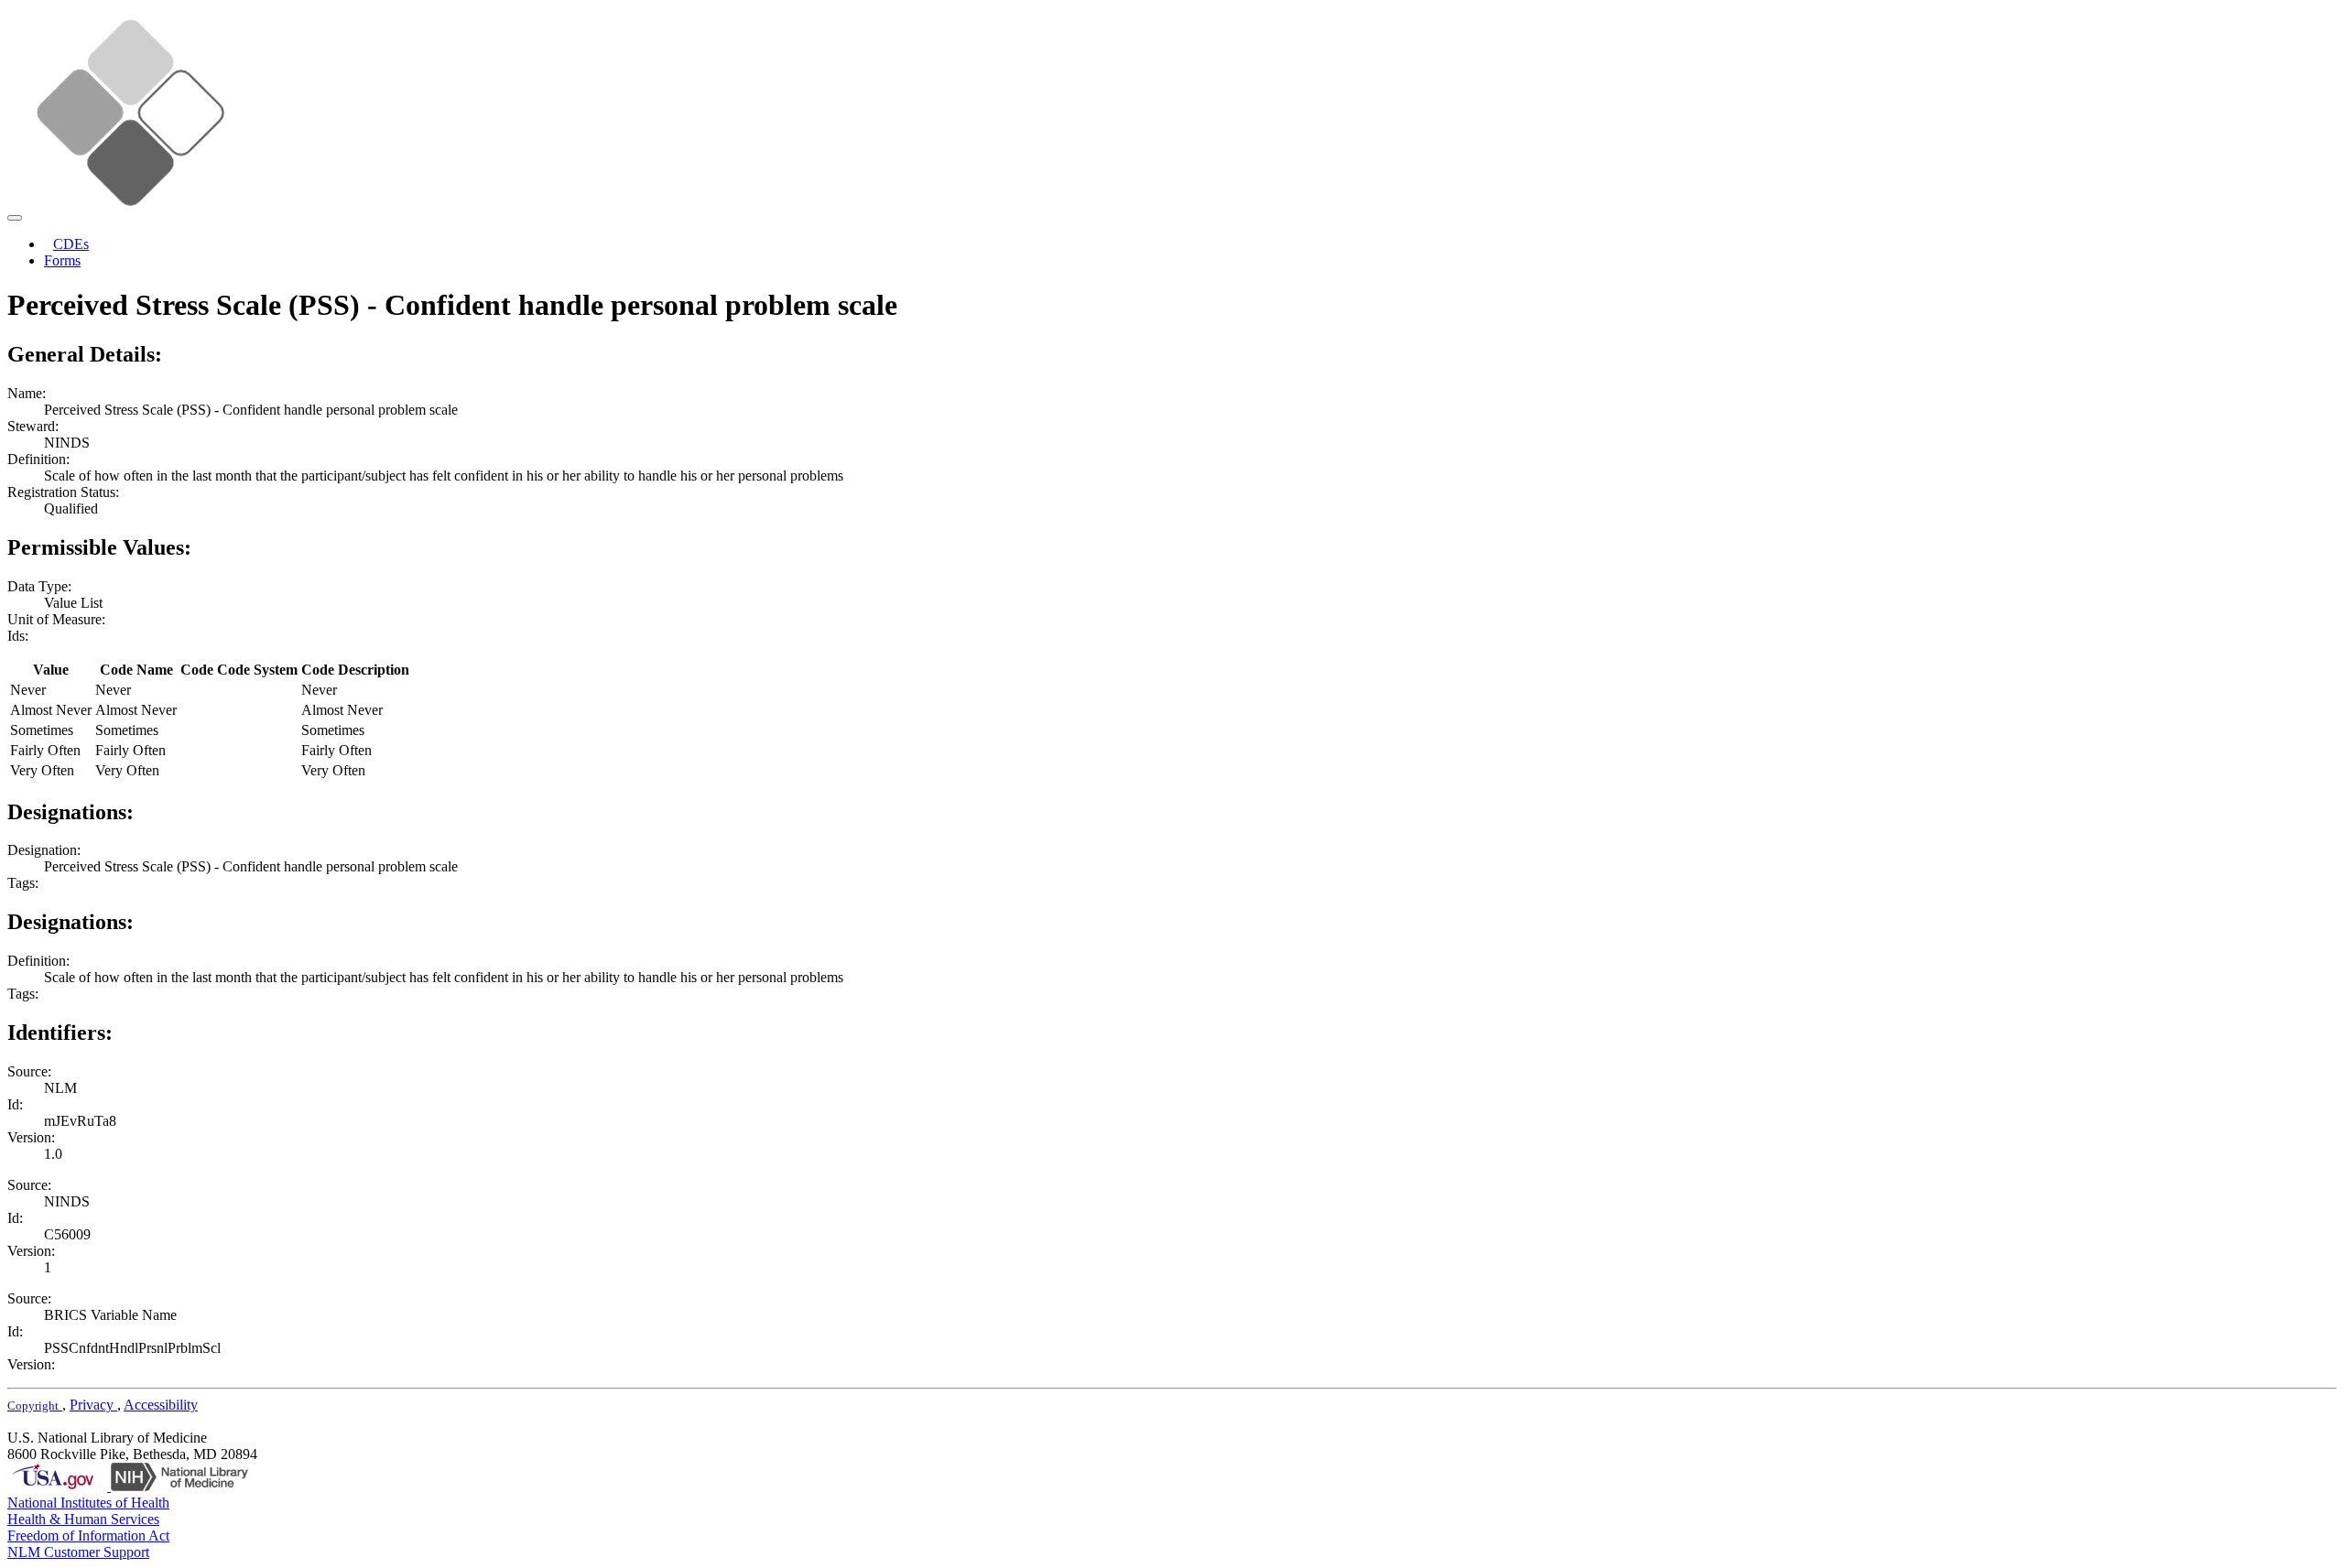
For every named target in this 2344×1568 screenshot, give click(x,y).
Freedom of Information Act (88, 1536)
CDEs (71, 244)
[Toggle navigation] (15, 218)
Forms (62, 260)
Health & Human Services (83, 1519)
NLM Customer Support (78, 1552)
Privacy (93, 1405)
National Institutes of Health (88, 1503)
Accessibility (161, 1405)
